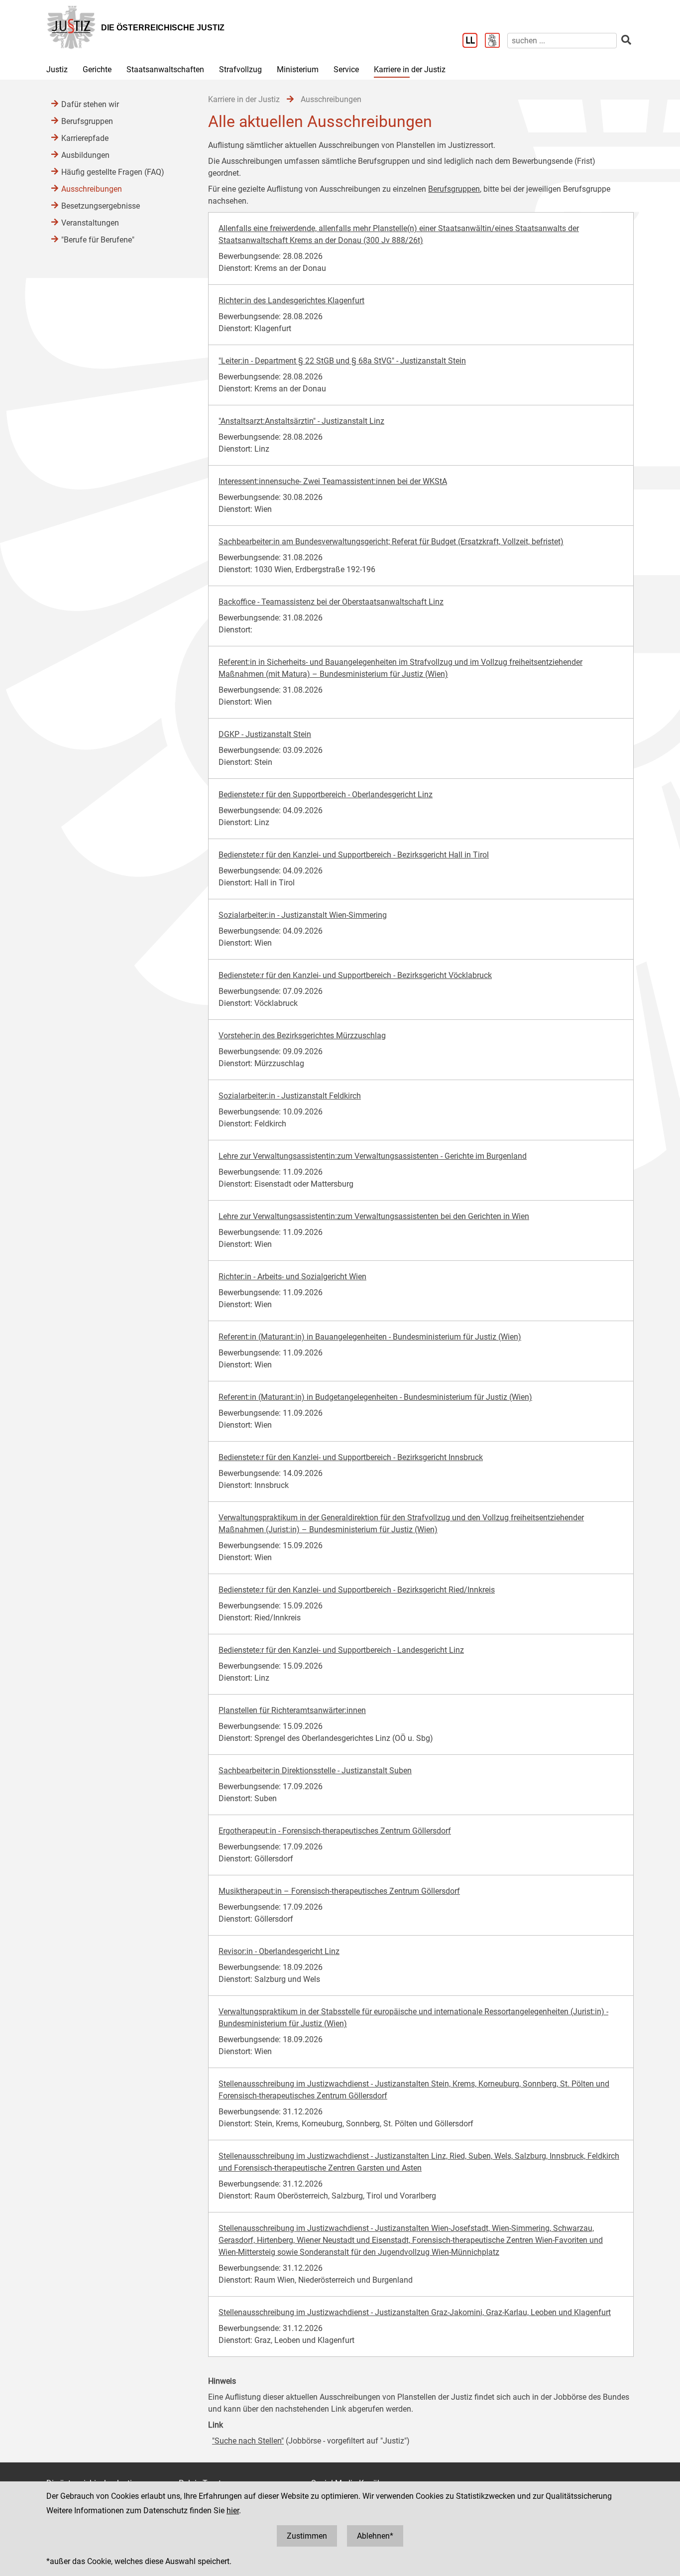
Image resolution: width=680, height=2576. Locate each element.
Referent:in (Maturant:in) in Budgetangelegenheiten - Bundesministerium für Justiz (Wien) (375, 1397)
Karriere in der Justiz (410, 69)
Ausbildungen (85, 155)
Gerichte (97, 69)
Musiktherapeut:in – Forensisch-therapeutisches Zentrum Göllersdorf (339, 1891)
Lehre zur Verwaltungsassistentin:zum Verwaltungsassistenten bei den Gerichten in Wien (374, 1216)
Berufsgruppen (454, 189)
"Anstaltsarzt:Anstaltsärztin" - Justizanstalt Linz (301, 421)
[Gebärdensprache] (496, 41)
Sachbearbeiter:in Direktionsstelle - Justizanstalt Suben (315, 1771)
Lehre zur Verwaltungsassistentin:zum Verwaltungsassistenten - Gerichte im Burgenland (373, 1156)
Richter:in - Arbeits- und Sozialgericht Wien (292, 1277)
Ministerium (298, 69)
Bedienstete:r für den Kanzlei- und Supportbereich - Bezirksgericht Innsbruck (351, 1457)
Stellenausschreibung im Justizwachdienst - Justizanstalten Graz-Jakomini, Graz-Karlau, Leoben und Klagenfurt (415, 2312)
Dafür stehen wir (90, 104)
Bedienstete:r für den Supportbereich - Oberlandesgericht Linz (326, 795)
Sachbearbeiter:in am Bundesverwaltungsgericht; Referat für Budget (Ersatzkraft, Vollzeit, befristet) (391, 542)
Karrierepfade (85, 138)
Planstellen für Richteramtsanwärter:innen (292, 1710)
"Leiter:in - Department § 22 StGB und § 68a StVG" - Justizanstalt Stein (342, 361)
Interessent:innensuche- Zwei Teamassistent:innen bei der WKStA (333, 481)
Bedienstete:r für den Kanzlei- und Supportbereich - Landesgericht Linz (341, 1650)
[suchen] (626, 40)
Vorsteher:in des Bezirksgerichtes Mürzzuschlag (302, 1036)
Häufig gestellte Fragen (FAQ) (113, 172)
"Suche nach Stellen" (248, 2441)
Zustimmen (307, 2536)
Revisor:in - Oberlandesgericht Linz (279, 1951)
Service (346, 69)
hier (233, 2511)
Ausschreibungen (92, 189)
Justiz (57, 69)
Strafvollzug (240, 69)
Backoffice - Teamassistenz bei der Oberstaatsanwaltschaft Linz (331, 602)
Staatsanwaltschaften (165, 69)
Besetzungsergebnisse (101, 206)
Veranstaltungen (90, 223)
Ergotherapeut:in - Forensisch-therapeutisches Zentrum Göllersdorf (335, 1831)
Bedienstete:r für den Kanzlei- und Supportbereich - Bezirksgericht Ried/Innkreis (357, 1590)
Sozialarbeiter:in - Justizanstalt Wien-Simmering (303, 915)
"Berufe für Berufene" (98, 240)
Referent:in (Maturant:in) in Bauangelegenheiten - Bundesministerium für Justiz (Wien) (370, 1337)
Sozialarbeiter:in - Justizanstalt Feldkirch (290, 1096)
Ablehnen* (375, 2536)
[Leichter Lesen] (474, 41)
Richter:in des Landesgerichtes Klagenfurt (291, 301)
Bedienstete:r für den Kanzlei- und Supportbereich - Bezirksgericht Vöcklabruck (355, 975)
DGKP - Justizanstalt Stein (265, 734)
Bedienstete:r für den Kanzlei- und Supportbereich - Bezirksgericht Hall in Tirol (354, 855)
